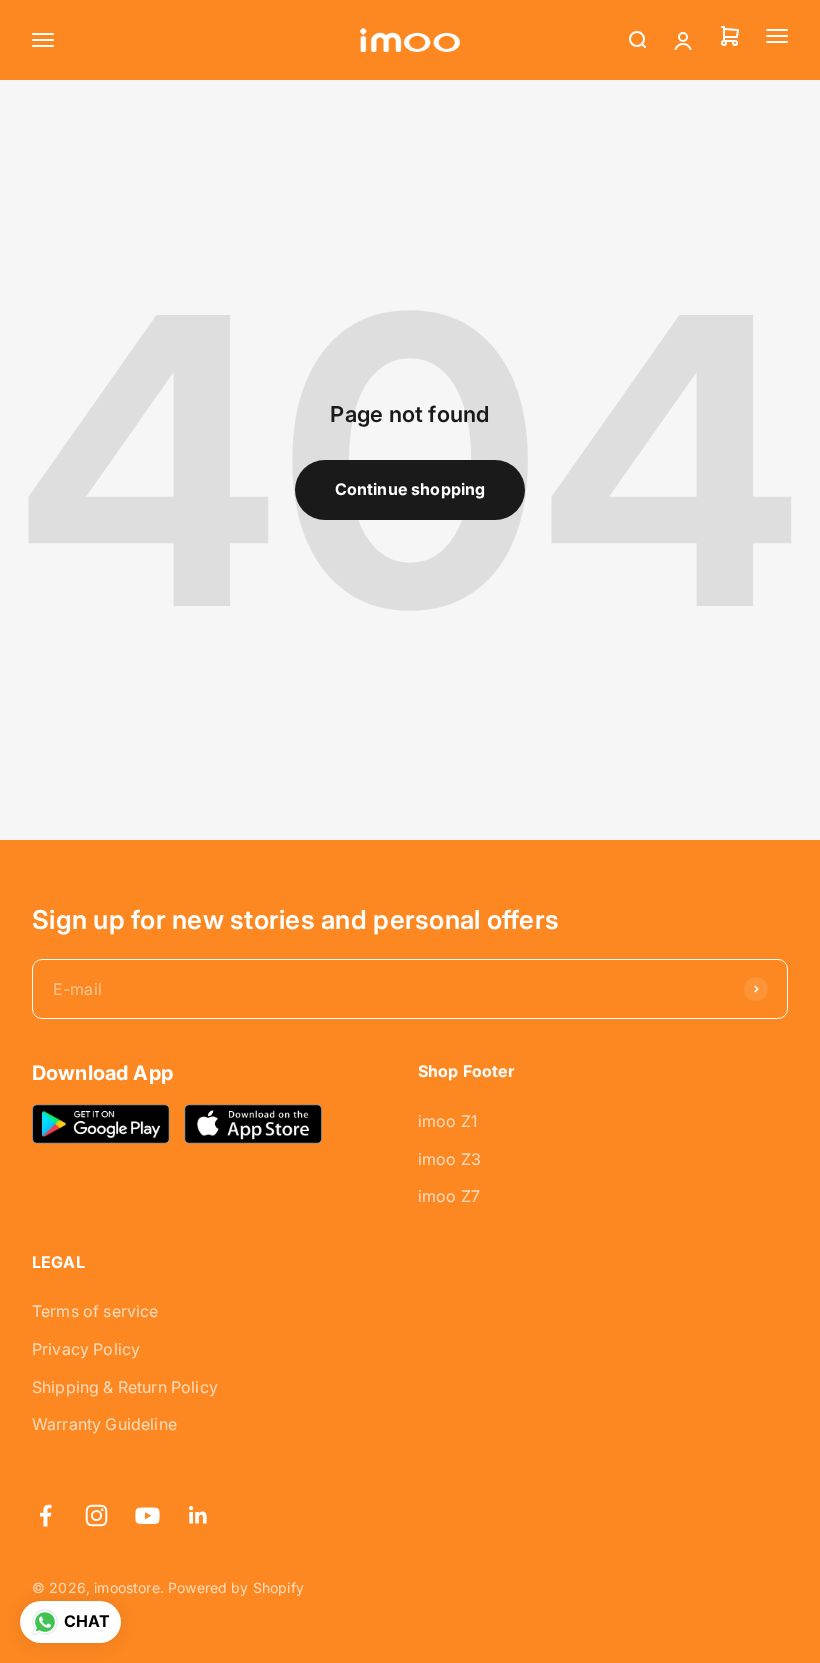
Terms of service (95, 1311)
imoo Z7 (449, 1196)
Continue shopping (410, 489)
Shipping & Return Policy (125, 1387)
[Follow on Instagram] (96, 1515)
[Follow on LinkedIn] (198, 1515)
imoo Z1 (447, 1121)
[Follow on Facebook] (45, 1515)
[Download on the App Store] (253, 1123)
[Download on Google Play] (101, 1123)
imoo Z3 (449, 1159)
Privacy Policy (86, 1349)
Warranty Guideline (104, 1424)
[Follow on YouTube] (147, 1515)
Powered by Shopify (236, 1587)
